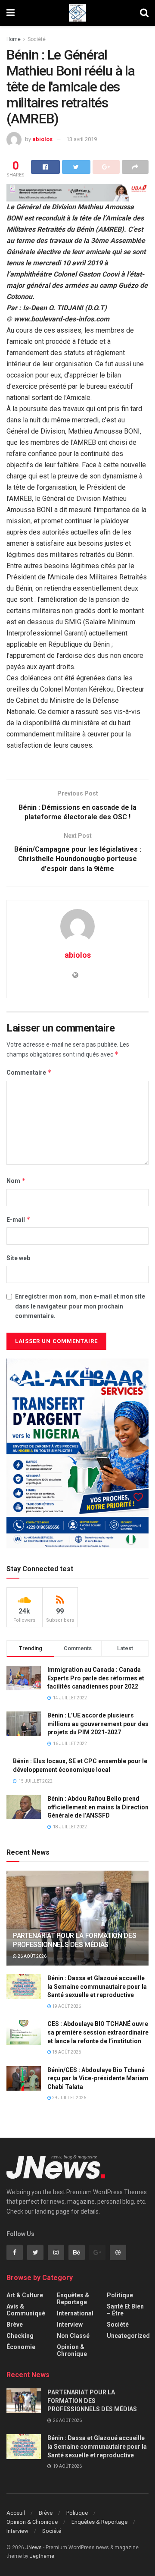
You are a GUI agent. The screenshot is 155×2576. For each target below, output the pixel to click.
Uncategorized (128, 2336)
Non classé (73, 2336)
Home (14, 39)
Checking (20, 2336)
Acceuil (16, 2513)
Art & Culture (25, 2295)
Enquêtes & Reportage (73, 2299)
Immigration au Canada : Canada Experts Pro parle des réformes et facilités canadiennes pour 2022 (96, 1678)
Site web (18, 1258)
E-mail (19, 1219)
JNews (34, 2548)
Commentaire (29, 1072)
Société (37, 39)
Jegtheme (42, 2556)
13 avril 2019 (82, 139)
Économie (21, 2347)
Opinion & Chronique (72, 2350)
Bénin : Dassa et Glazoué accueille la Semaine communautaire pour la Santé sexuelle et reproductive (97, 1986)
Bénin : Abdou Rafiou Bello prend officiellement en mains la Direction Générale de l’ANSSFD (98, 1807)
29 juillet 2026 (69, 2098)
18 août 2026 (66, 2052)
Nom (16, 1181)
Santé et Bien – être (125, 2310)
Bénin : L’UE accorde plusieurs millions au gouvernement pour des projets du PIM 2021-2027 (98, 1724)
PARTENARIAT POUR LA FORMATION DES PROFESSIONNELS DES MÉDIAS (74, 1940)
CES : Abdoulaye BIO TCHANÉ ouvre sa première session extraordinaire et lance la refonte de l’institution (98, 2032)
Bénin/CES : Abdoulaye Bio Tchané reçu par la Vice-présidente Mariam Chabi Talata (98, 2078)
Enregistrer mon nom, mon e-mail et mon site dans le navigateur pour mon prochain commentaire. (80, 1306)
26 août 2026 (32, 1956)
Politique (120, 2295)
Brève (15, 2324)
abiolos (42, 139)
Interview (70, 2324)
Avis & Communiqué (26, 2310)
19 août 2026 (66, 2006)
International (75, 2313)
